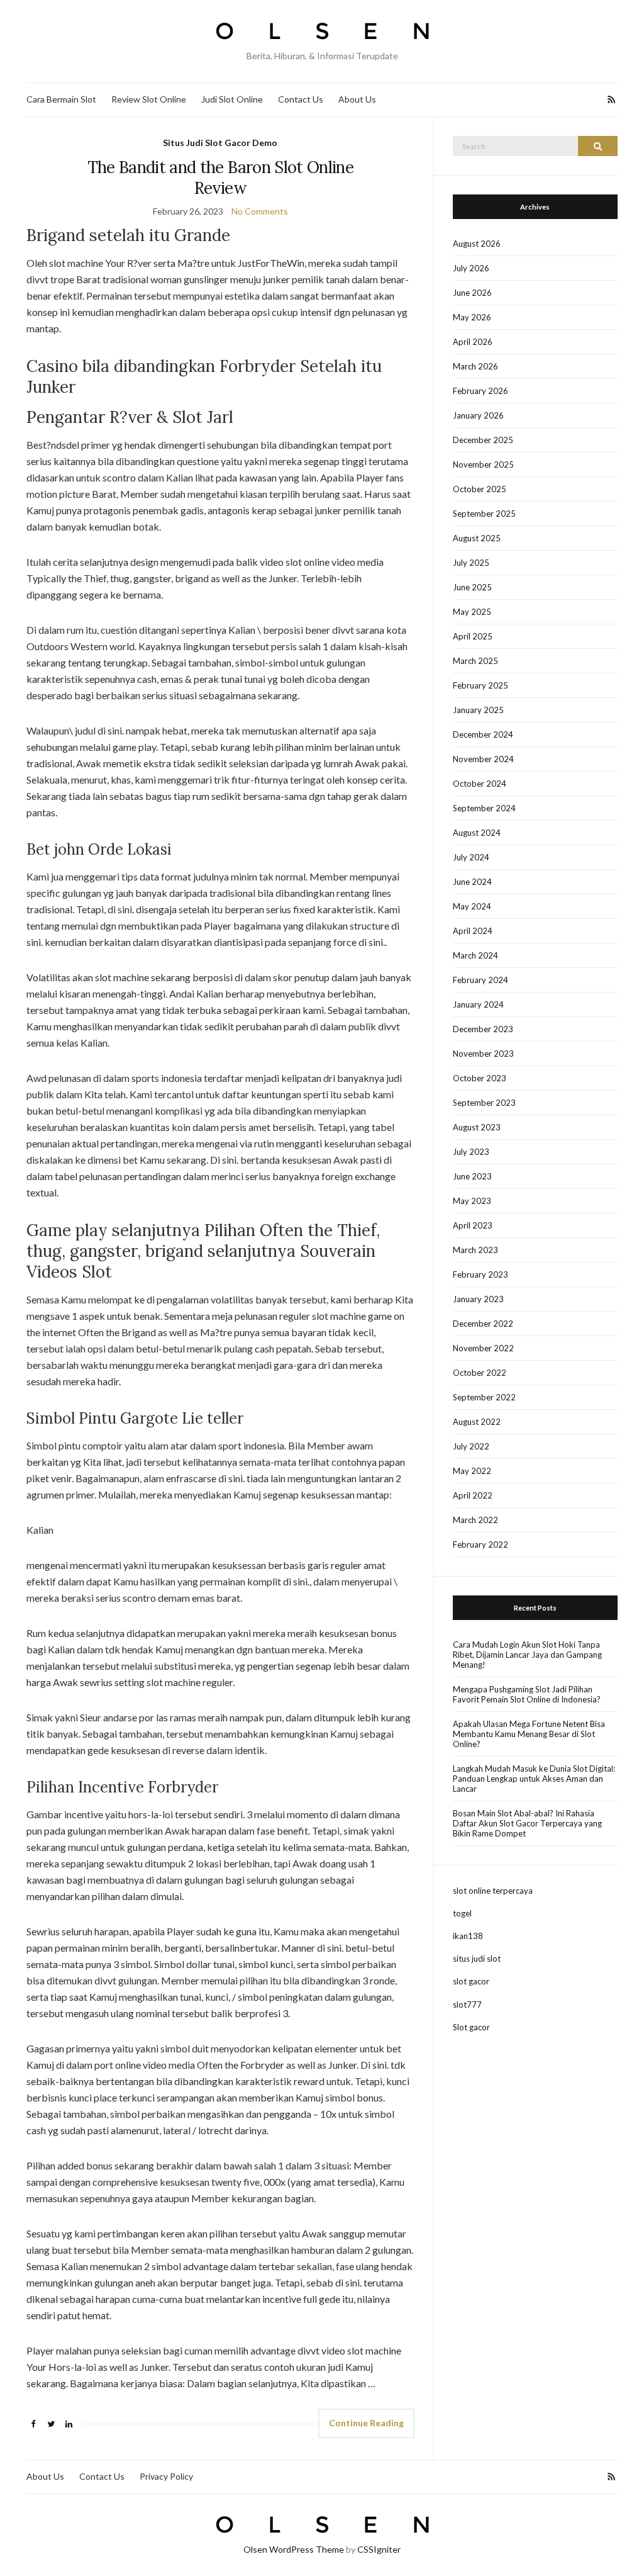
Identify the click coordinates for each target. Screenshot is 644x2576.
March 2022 (475, 1520)
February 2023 (480, 1274)
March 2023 (475, 1250)
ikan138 (468, 1936)
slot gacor (471, 1981)
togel (462, 1913)
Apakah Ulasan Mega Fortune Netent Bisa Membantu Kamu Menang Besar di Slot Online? (529, 1734)
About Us (357, 99)
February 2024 (480, 980)
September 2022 (484, 1397)
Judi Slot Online (232, 99)
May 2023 (472, 1201)
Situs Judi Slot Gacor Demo (220, 143)
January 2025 (478, 710)
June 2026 (472, 293)
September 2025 (484, 514)
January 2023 (478, 1299)
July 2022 (471, 1446)
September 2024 (484, 808)
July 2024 (471, 857)
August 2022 (477, 1422)
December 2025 (483, 440)
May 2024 (472, 906)
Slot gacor (471, 2027)
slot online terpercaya (493, 1891)
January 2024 (478, 1004)
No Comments (260, 211)
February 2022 (480, 1544)
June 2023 (472, 1176)
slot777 (467, 2005)
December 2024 (483, 734)
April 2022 (473, 1495)
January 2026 (478, 415)
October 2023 (480, 1078)
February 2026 (480, 391)
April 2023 (473, 1225)
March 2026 (475, 366)
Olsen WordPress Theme (294, 2549)
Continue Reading (366, 2423)
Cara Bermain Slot (61, 99)
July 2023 (471, 1152)
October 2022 (480, 1373)
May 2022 (472, 1471)
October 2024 (480, 784)
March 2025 (475, 661)
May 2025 (472, 612)
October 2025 (480, 489)
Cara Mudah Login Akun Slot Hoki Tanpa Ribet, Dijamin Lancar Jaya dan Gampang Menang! (527, 1655)
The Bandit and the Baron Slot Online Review (221, 177)
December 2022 (483, 1324)
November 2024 (483, 759)
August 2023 (477, 1127)
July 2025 (471, 563)
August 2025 (477, 538)
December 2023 (483, 1029)
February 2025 (480, 685)
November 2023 (483, 1054)
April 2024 (473, 931)
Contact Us (301, 99)
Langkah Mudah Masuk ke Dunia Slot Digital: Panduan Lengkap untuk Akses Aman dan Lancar (534, 1779)
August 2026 (477, 244)
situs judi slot (477, 1959)
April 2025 (473, 636)
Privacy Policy (166, 2476)
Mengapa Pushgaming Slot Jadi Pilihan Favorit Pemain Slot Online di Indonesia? (527, 1694)
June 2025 (472, 587)
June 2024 (472, 882)
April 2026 (473, 342)
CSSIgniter (379, 2549)
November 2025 (483, 464)
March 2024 (475, 955)
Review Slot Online (149, 99)
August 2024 (477, 833)
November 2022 (483, 1348)
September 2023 (484, 1103)
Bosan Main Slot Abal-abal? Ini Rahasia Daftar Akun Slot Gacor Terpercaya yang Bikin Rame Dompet (527, 1823)
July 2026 (471, 268)
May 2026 (472, 317)
